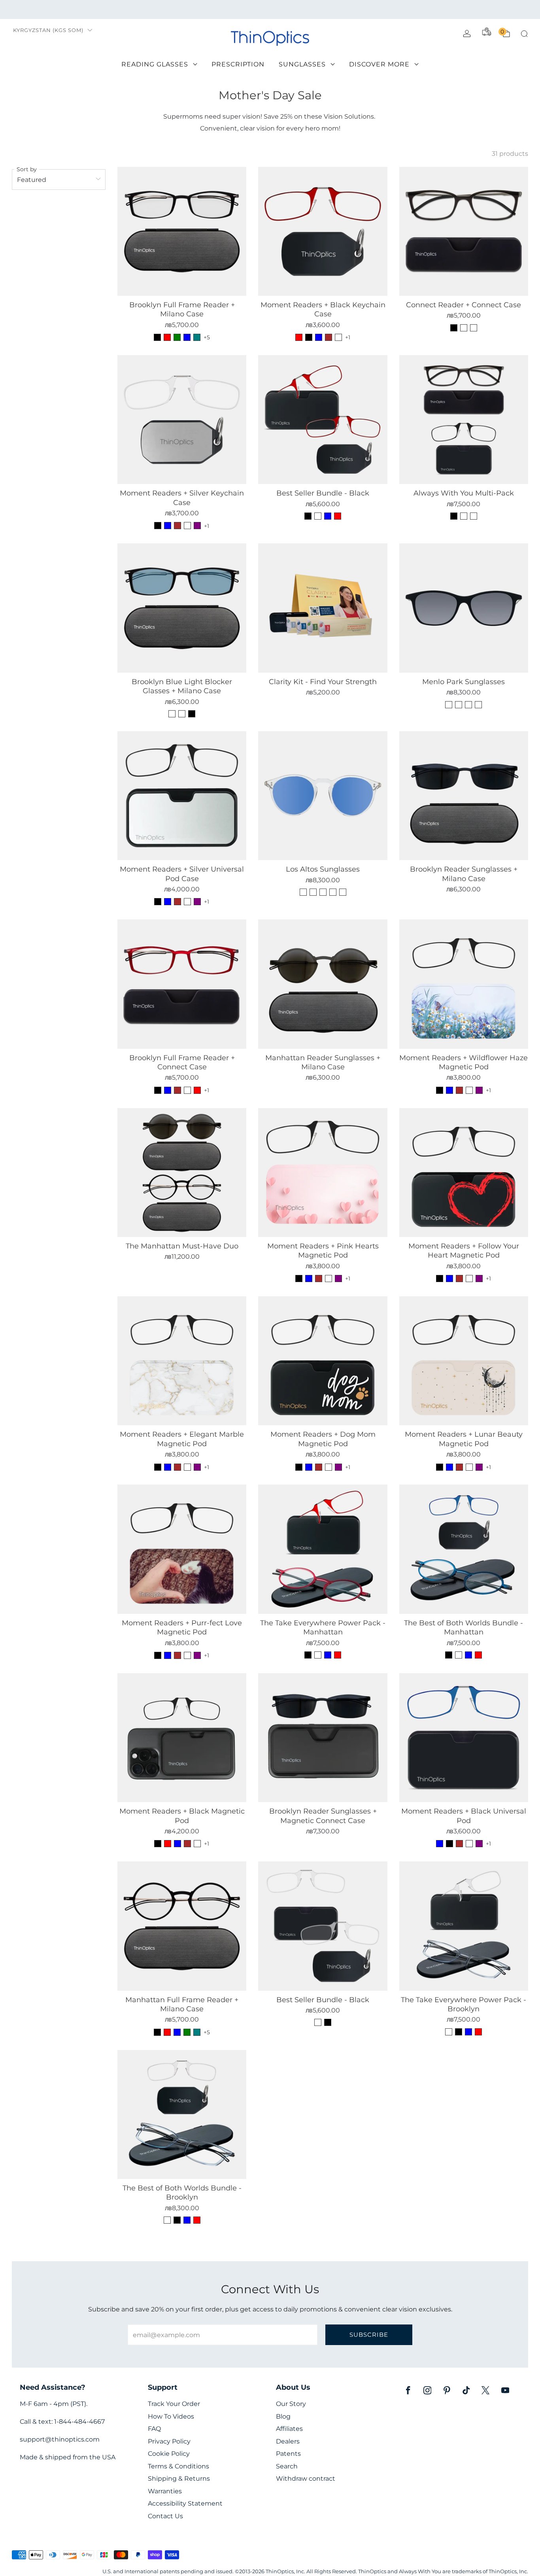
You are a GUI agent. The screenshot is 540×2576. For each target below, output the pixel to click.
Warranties (165, 2491)
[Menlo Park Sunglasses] (464, 608)
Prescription (238, 64)
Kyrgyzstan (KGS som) (48, 30)
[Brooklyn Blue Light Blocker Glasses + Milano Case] (182, 608)
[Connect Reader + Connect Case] (464, 231)
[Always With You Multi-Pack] (464, 420)
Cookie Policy (169, 2454)
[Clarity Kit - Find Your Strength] (323, 608)
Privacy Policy (169, 2441)
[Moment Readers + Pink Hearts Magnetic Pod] (323, 1173)
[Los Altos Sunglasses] (323, 796)
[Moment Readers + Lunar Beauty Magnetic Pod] (464, 1361)
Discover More (379, 64)
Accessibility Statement (185, 2503)
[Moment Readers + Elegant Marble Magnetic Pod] (182, 1361)
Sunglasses (302, 64)
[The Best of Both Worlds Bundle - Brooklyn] (182, 2115)
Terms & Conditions (178, 2466)
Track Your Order (174, 2404)
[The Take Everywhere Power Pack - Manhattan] (323, 1549)
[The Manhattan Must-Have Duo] (182, 1173)
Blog (283, 2416)
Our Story (291, 2404)
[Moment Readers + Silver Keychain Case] (182, 420)
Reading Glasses (155, 64)
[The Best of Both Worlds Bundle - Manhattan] (464, 1549)
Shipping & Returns (179, 2479)
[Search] (524, 34)
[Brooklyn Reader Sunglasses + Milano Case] (464, 796)
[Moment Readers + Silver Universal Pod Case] (182, 796)
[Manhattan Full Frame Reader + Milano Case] (182, 1926)
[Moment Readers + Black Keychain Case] (323, 231)
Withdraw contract (306, 2479)
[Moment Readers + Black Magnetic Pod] (182, 1738)
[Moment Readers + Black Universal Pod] (464, 1738)
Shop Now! (331, 9)
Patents (288, 2454)
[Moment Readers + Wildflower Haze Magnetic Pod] (464, 984)
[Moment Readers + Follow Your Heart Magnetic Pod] (464, 1173)
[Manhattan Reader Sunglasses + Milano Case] (323, 984)
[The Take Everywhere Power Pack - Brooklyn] (464, 1926)
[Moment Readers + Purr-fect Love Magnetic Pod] (182, 1549)
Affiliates (289, 2429)
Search (287, 2466)
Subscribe (369, 2335)
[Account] (467, 34)
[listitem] (270, 9)
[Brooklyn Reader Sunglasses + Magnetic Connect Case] (323, 1738)
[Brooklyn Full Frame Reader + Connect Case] (182, 984)
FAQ (154, 2429)
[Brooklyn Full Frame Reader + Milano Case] (182, 231)
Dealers (288, 2441)
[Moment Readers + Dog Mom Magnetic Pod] (323, 1361)
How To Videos (171, 2416)
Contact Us (165, 2516)
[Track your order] (487, 32)
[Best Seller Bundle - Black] (323, 420)
